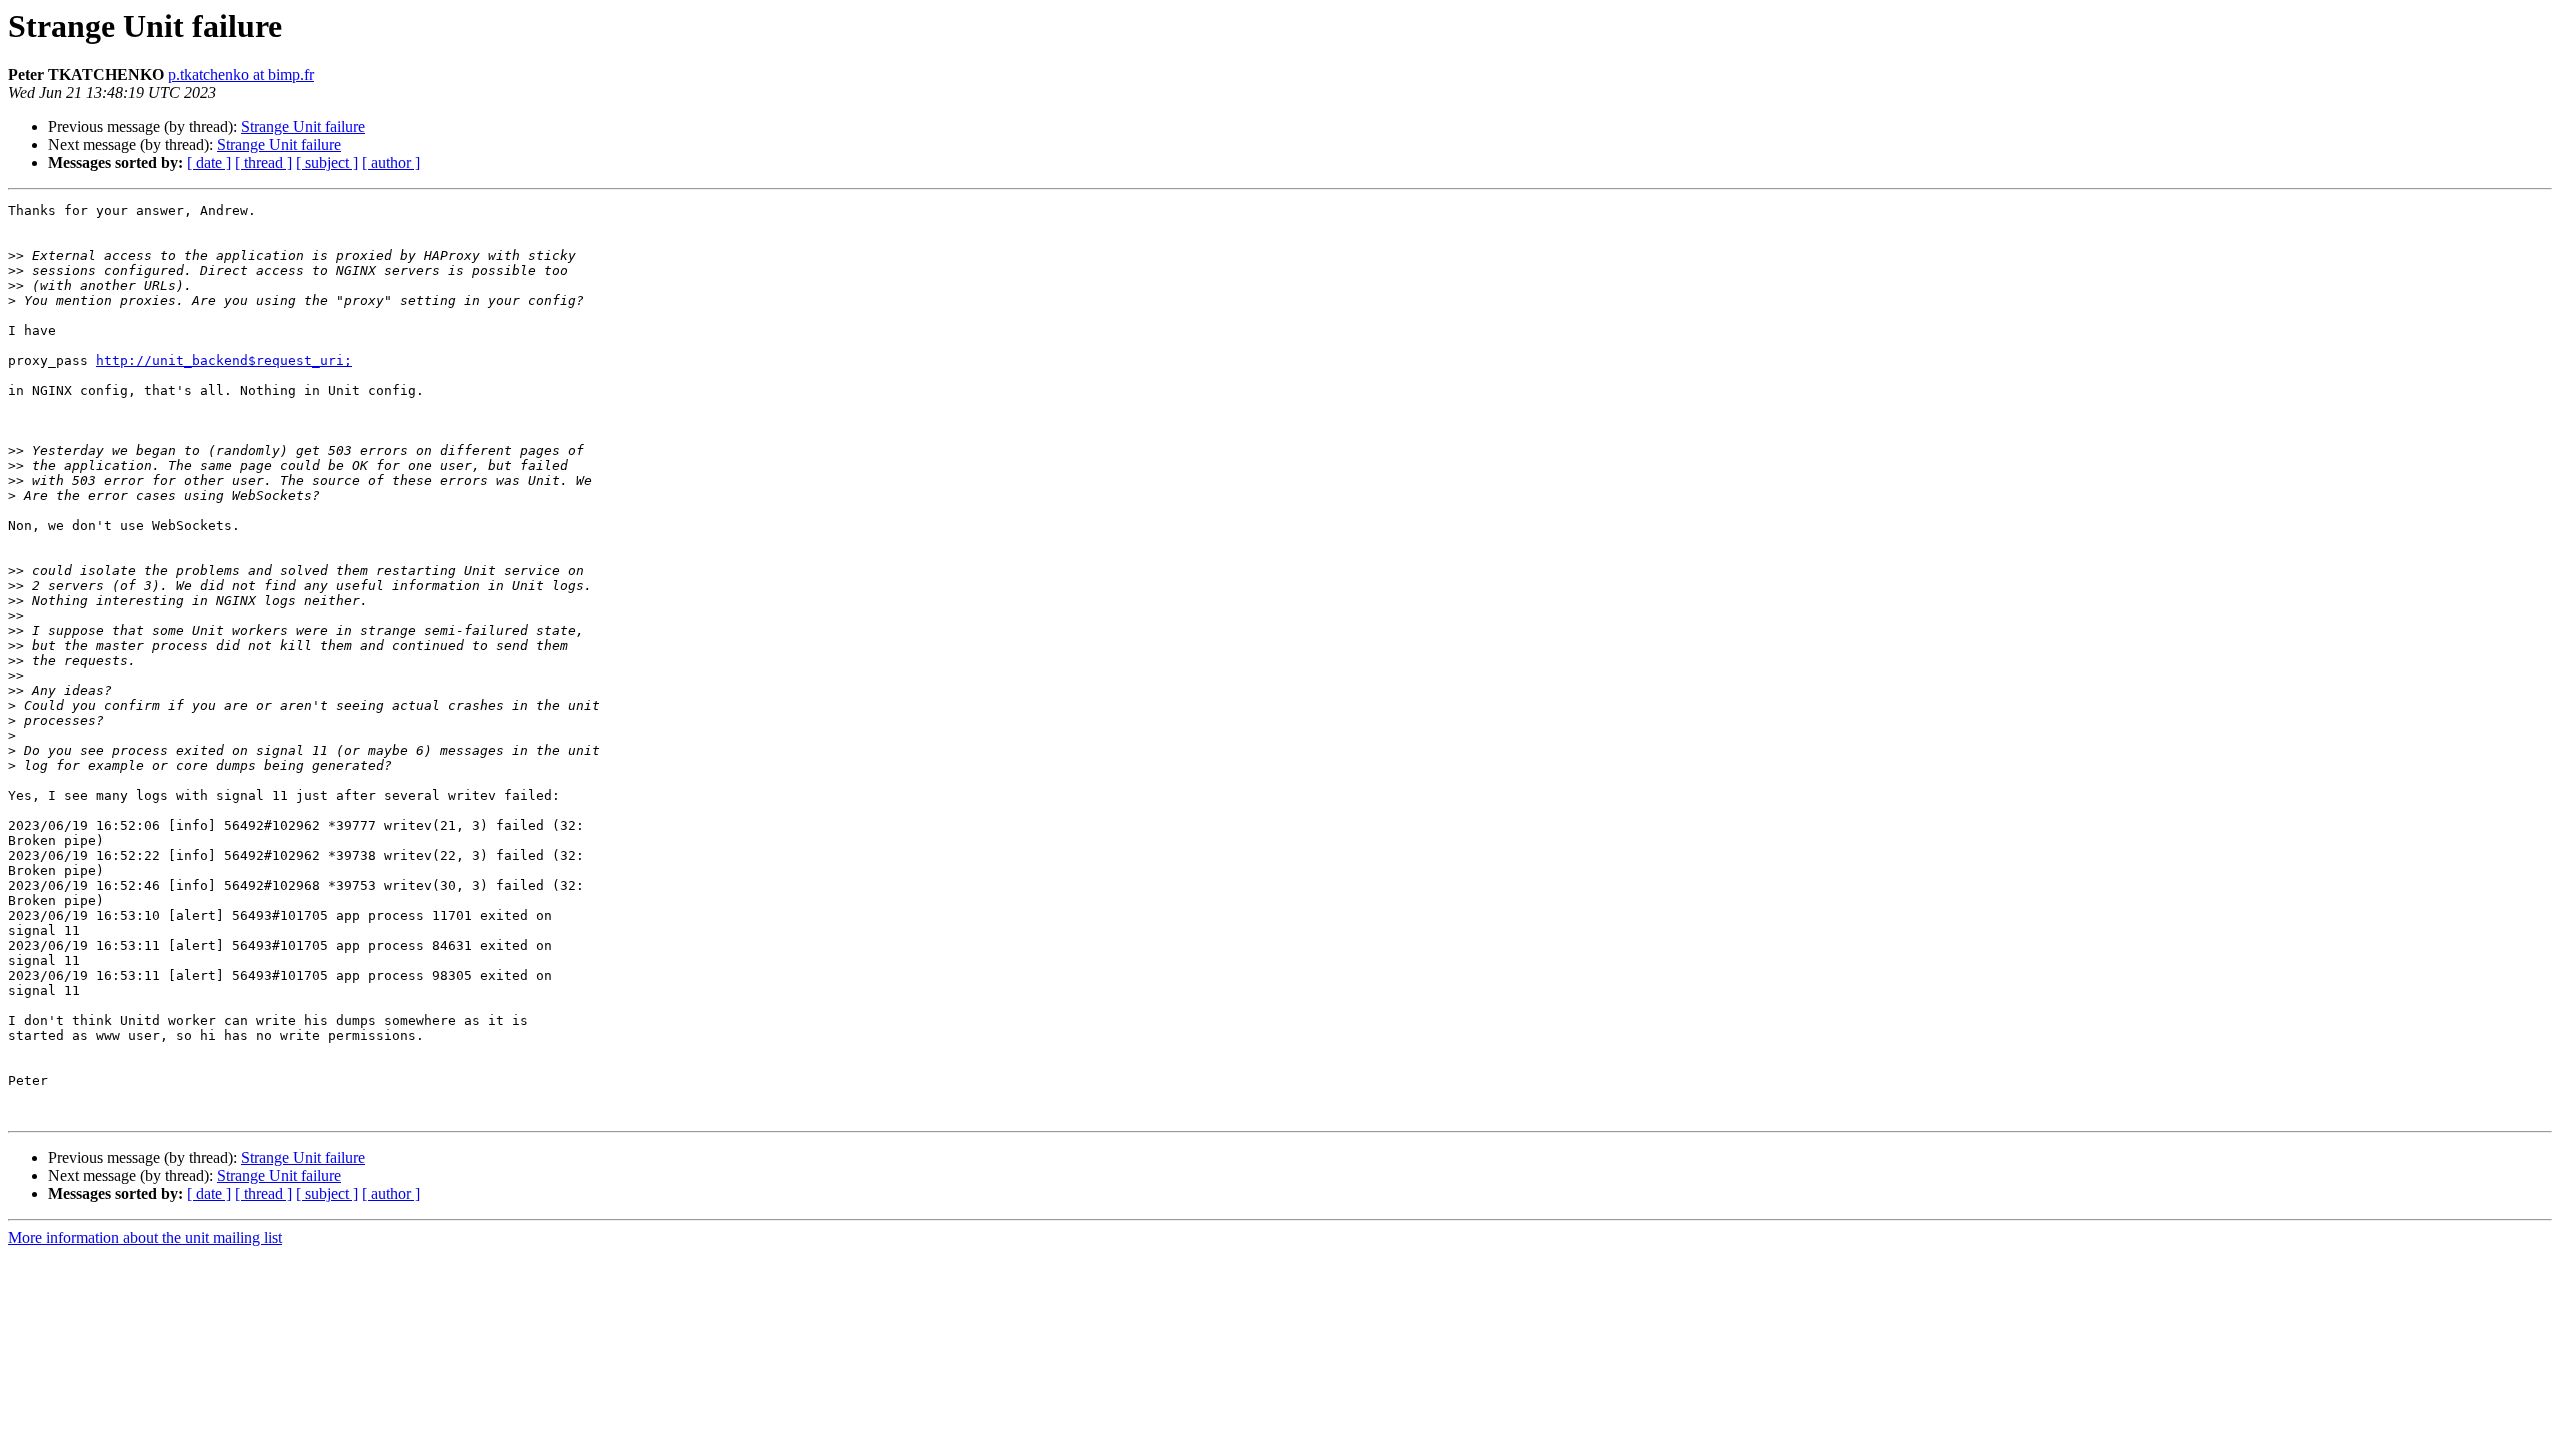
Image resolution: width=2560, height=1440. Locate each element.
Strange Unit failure (303, 126)
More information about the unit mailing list (145, 1237)
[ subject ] (327, 162)
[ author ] (391, 162)
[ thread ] (263, 162)
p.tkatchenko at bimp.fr (241, 74)
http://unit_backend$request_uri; (224, 360)
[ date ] (209, 162)
